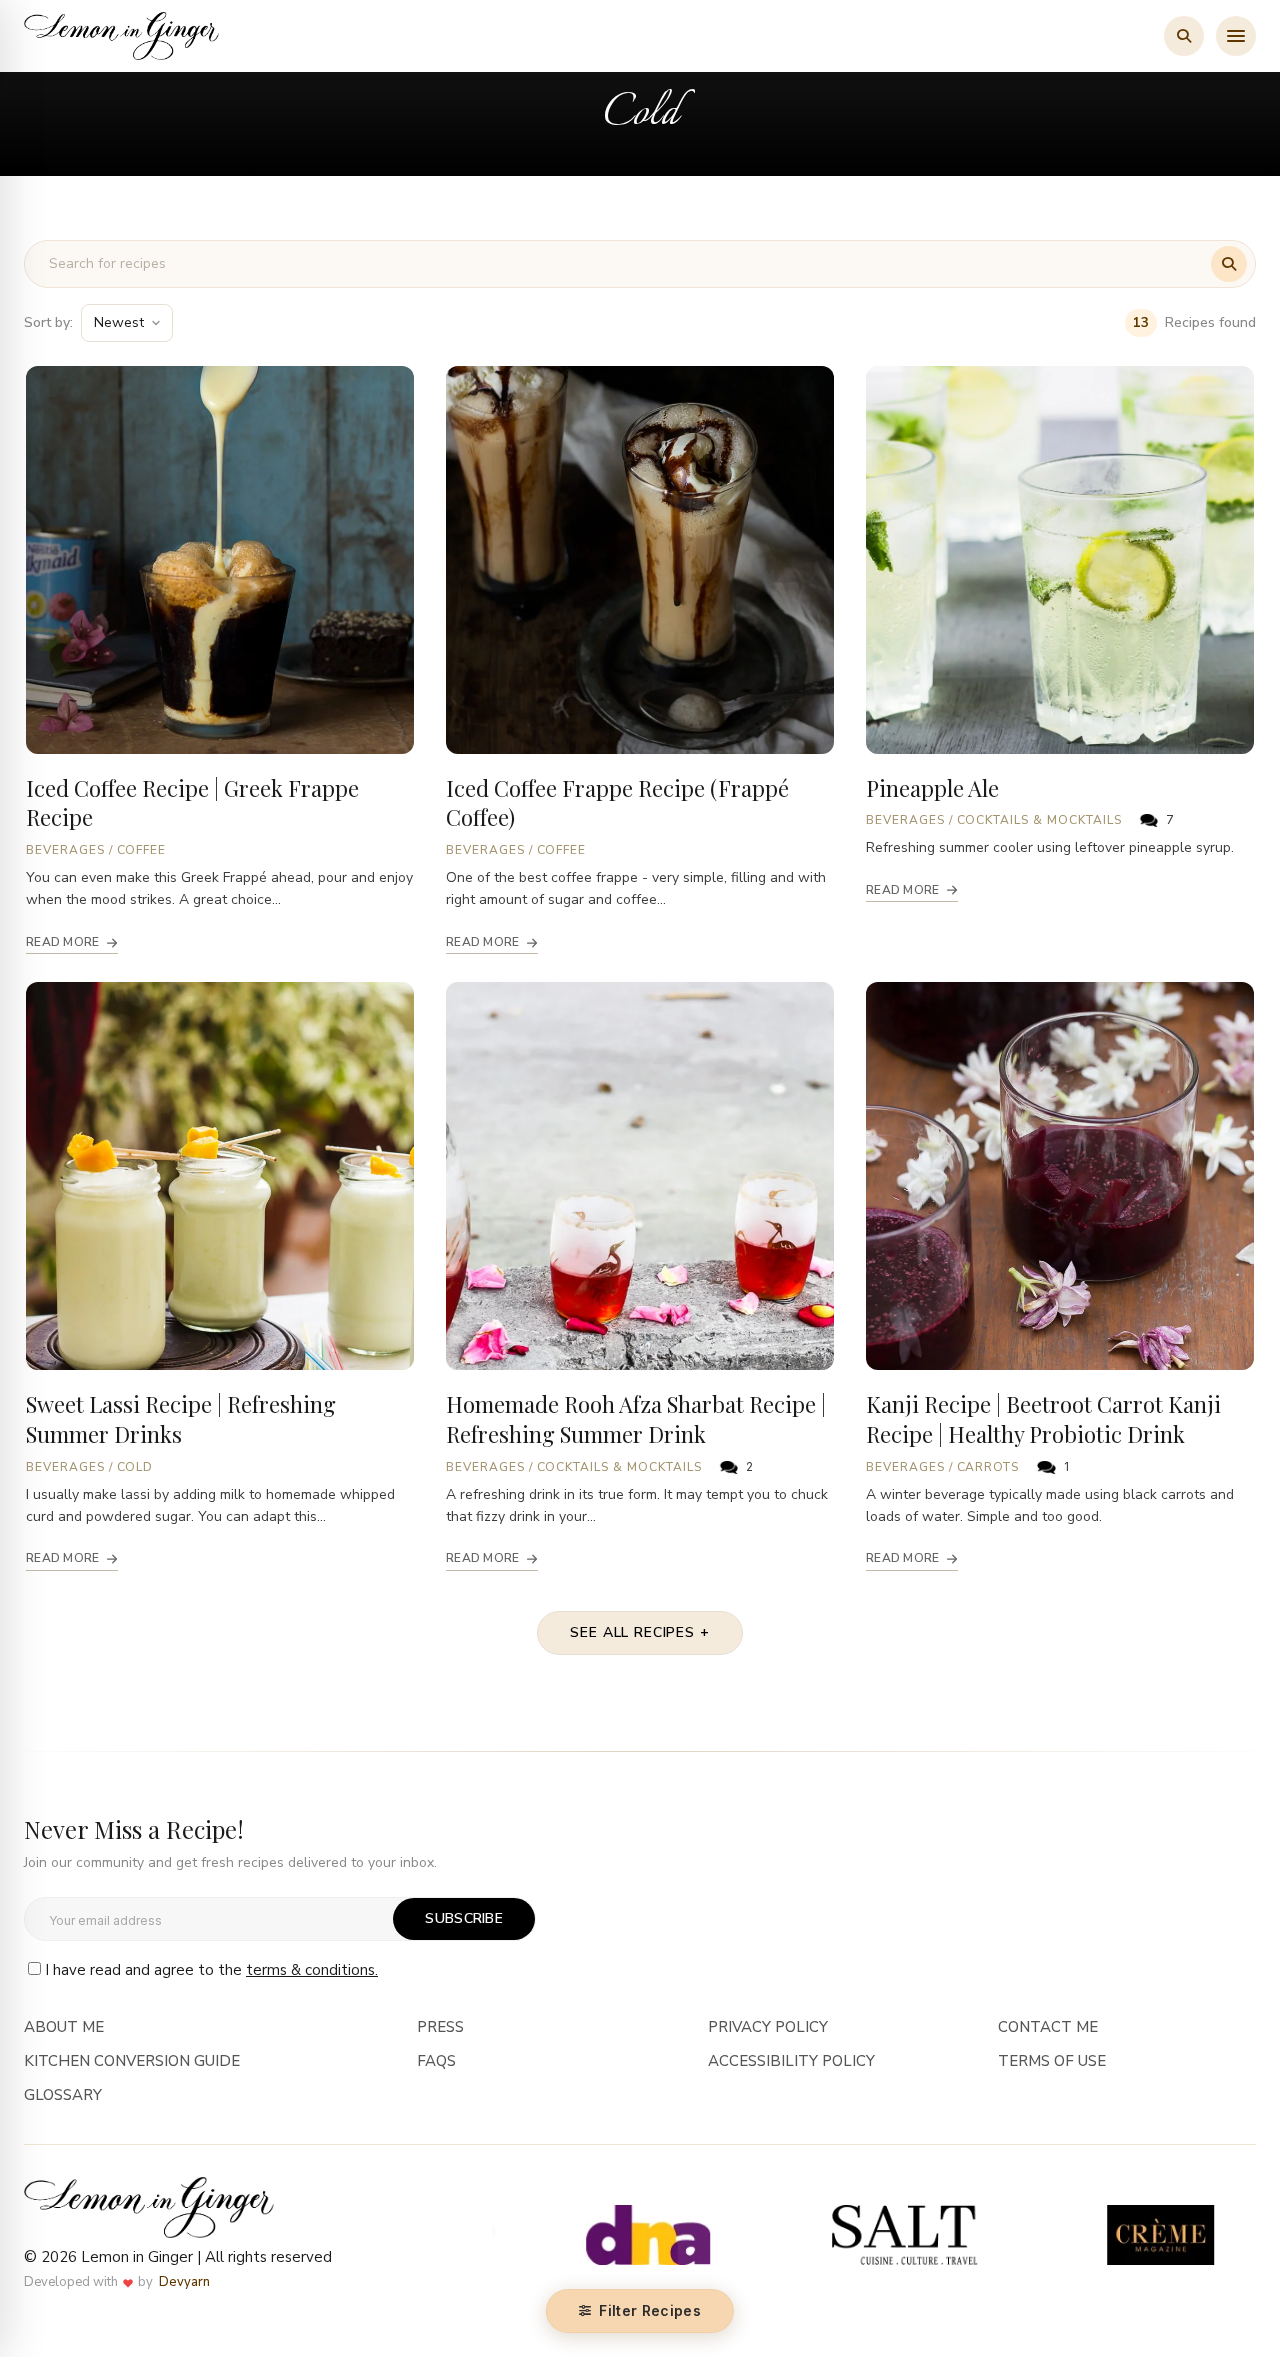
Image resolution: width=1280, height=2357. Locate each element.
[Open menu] (1236, 36)
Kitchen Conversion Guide (132, 2061)
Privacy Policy (768, 2027)
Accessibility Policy (791, 2061)
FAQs (436, 2061)
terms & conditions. (312, 1970)
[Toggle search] (1184, 36)
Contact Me (1048, 2027)
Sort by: (48, 322)
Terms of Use (1052, 2061)
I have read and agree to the (211, 1970)
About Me (64, 2027)
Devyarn (184, 2282)
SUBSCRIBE (464, 1918)
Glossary (63, 2095)
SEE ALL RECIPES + (639, 1632)
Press (440, 2027)
